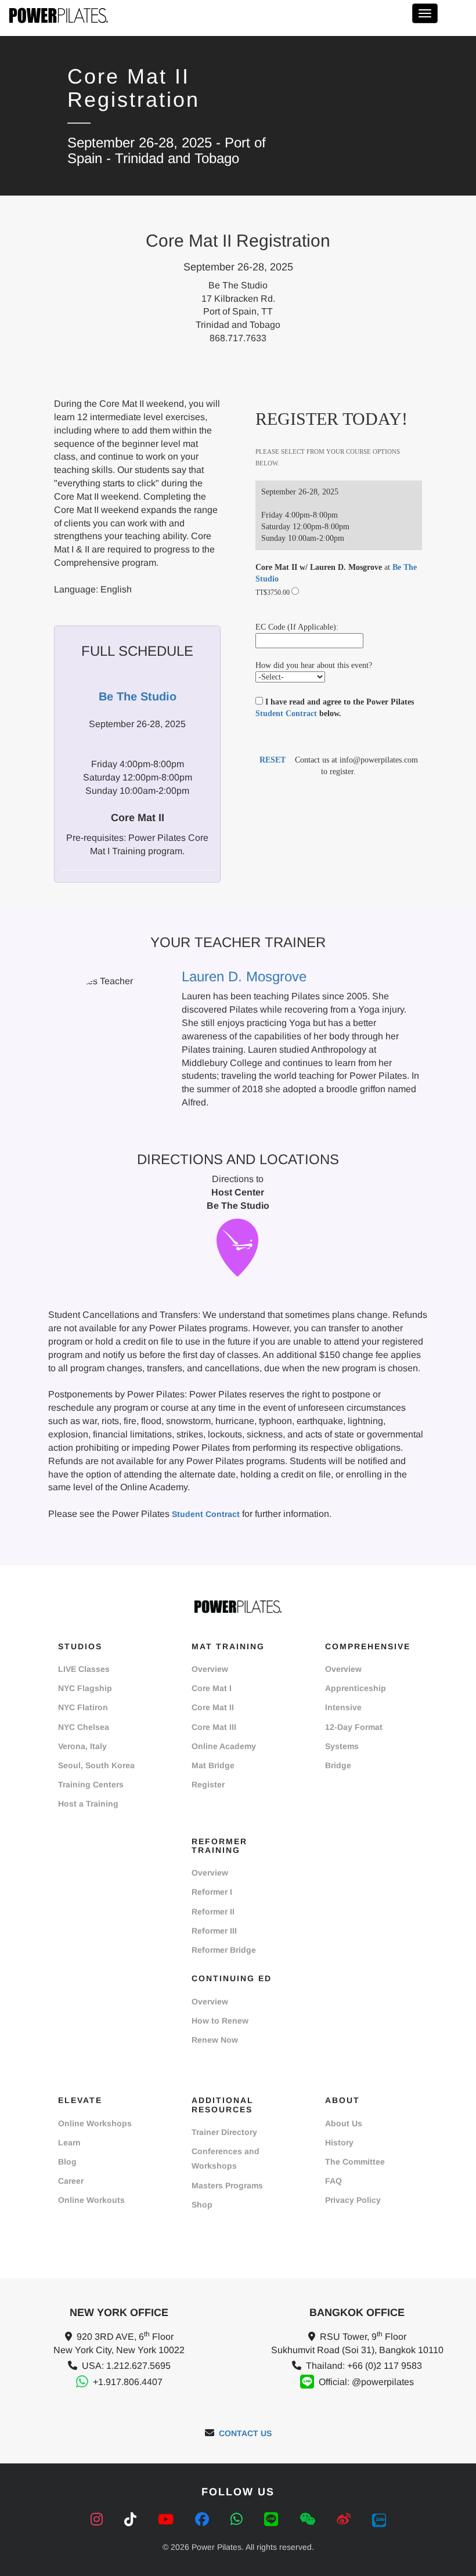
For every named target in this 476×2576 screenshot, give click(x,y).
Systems (342, 1746)
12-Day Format (354, 1727)
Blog (67, 2162)
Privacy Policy (353, 2200)
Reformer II (213, 1912)
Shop (202, 2205)
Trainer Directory (224, 2132)
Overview (210, 1669)
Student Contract (286, 713)
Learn (69, 2143)
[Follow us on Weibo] (346, 2519)
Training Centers (91, 1784)
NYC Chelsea (84, 1727)
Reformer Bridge (224, 1950)
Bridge (338, 1765)
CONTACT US (245, 2433)
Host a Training (88, 1804)
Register (208, 1784)
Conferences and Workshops (226, 2158)
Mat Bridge (213, 1765)
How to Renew (220, 2021)
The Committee (355, 2162)
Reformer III (214, 1931)
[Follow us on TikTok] (132, 2519)
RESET (273, 760)
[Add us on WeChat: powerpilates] (309, 2519)
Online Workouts (91, 2200)
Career (71, 2181)
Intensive (343, 1707)
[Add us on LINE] (273, 2519)
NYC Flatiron (83, 1707)
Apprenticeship (356, 1688)
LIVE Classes (84, 1669)
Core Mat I (212, 1688)
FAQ (333, 2181)
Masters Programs (227, 2185)
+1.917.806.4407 (128, 2382)
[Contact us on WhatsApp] (239, 2519)
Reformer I (212, 1892)
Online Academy (224, 1746)
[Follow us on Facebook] (204, 2519)
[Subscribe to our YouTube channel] (168, 2519)
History (339, 2143)
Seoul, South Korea (96, 1765)
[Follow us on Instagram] (99, 2519)
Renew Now (215, 2040)
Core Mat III (214, 1727)
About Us (344, 2123)
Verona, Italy (82, 1746)
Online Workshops (95, 2123)
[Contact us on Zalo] (379, 2519)
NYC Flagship (85, 1688)
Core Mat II (213, 1707)
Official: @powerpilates (366, 2382)
